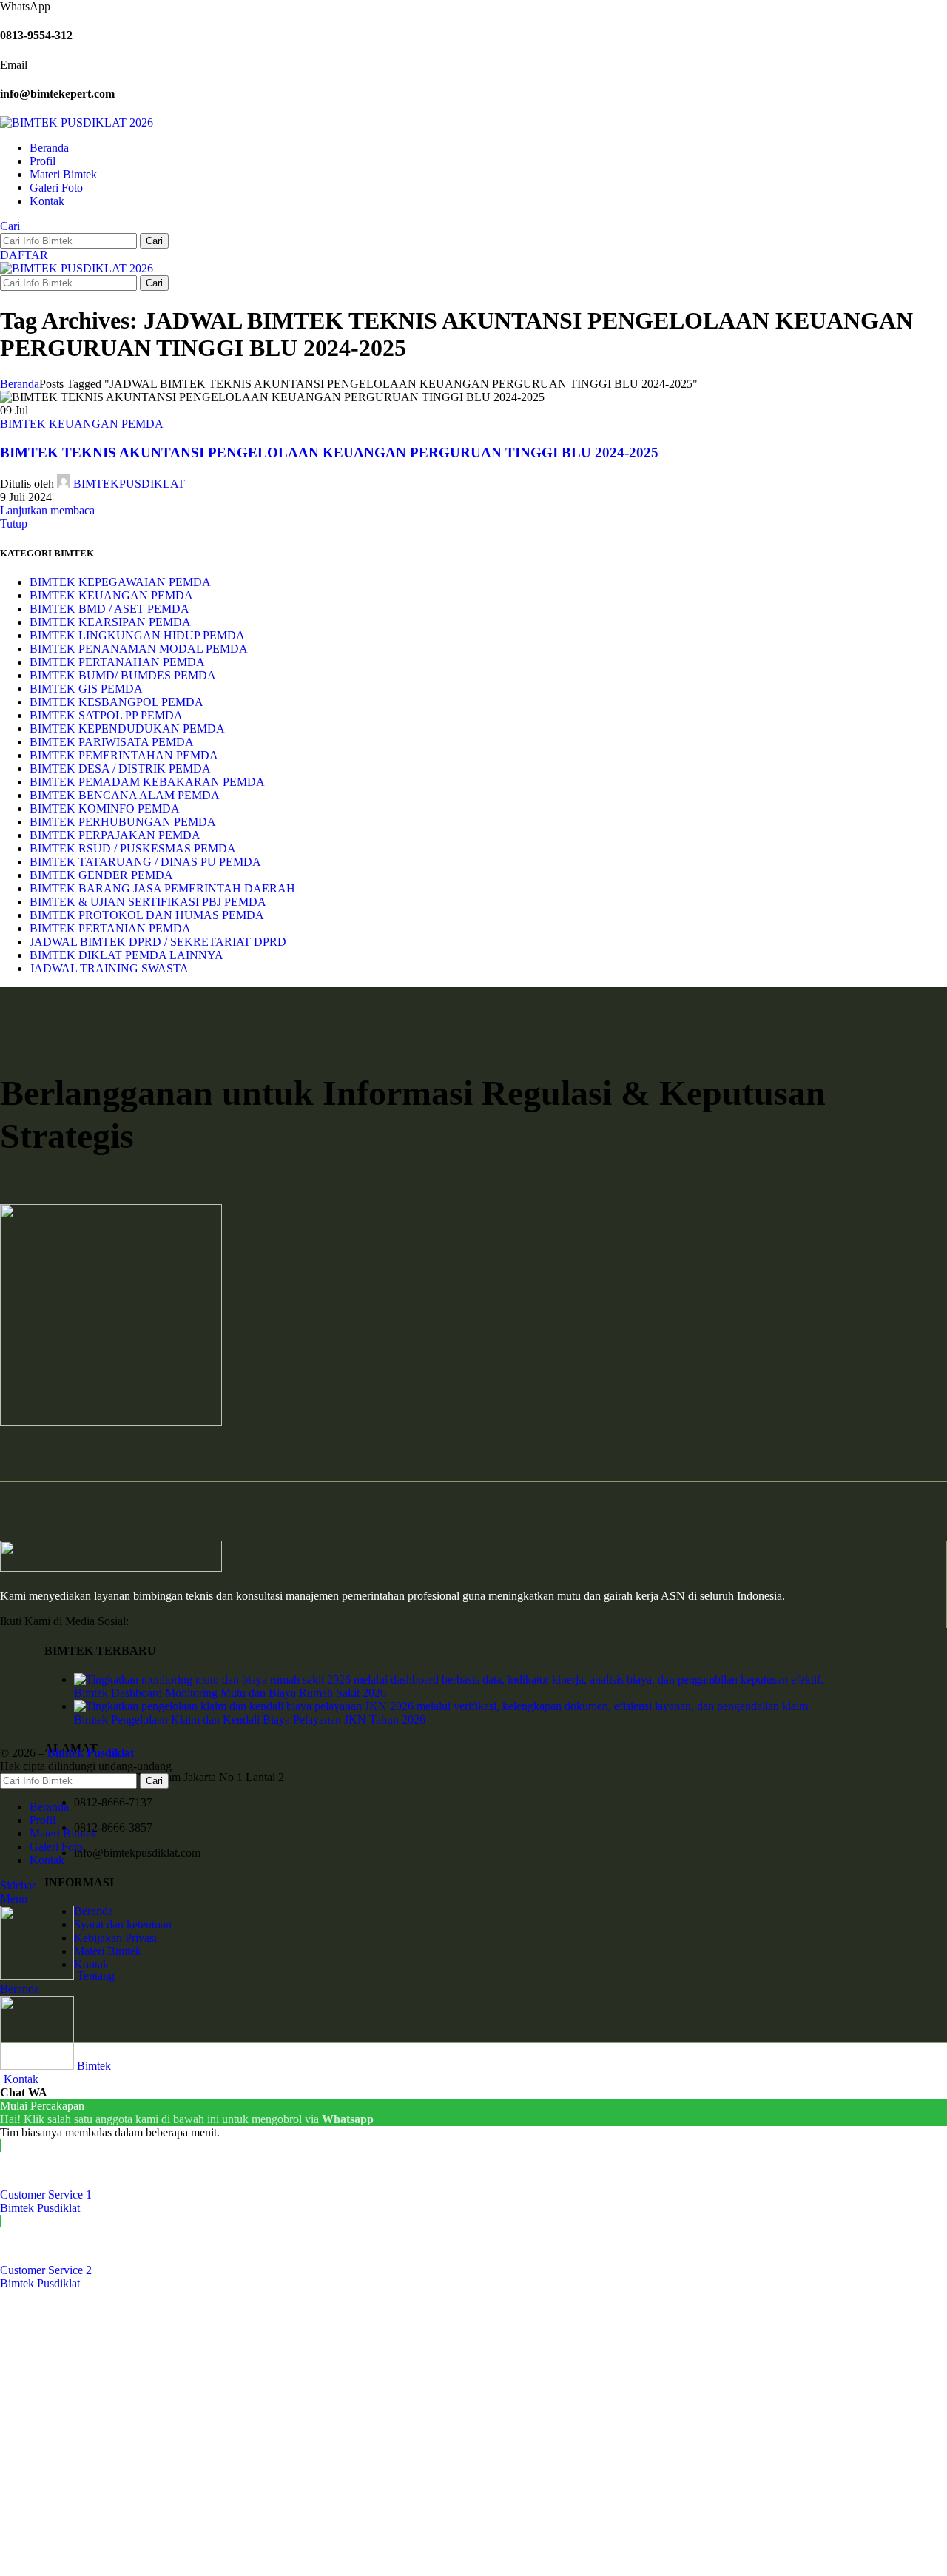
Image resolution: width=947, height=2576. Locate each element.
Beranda (20, 384)
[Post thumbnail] (449, 1679)
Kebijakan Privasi (115, 1938)
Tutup (14, 524)
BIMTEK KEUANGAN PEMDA (82, 424)
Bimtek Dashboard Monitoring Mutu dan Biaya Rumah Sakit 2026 (230, 1693)
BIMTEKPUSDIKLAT (129, 484)
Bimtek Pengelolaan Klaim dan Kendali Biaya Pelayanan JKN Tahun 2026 (250, 1719)
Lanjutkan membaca (47, 510)
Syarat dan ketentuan (123, 1924)
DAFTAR (24, 255)
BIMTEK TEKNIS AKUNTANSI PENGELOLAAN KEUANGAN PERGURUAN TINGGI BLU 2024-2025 (329, 453)
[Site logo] (77, 122)
